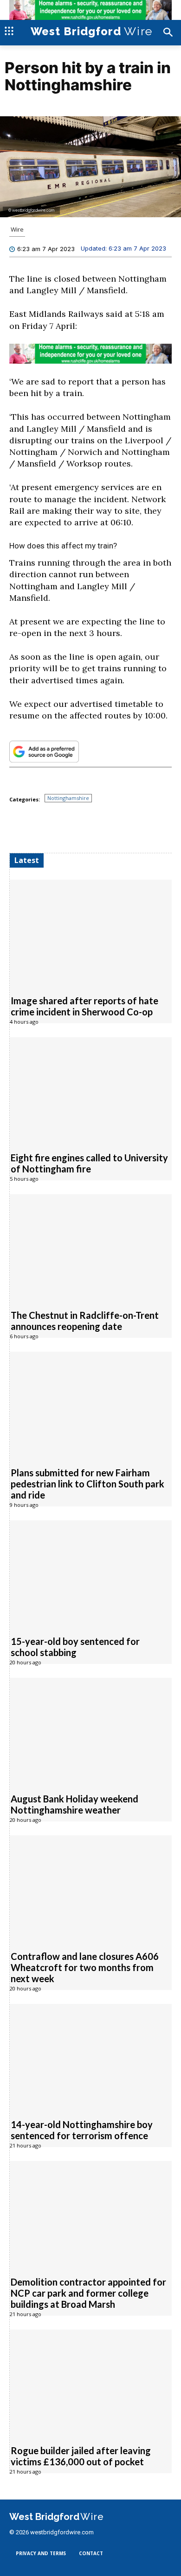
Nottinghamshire (68, 798)
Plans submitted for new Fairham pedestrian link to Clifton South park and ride (87, 1484)
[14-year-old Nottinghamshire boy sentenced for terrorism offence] (91, 2056)
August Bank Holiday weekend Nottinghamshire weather (74, 1804)
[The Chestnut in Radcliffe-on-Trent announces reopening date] (91, 1247)
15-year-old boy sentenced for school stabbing (75, 1647)
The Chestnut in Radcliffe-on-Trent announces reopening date (85, 1321)
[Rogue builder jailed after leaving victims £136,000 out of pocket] (91, 2382)
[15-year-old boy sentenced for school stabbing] (91, 1573)
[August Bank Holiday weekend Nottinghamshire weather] (91, 1730)
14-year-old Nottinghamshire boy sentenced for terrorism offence (82, 2130)
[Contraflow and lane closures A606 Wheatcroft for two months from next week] (91, 1888)
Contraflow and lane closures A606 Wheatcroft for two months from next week (85, 1967)
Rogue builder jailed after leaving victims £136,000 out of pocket (81, 2456)
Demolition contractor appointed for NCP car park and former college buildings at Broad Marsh (88, 2293)
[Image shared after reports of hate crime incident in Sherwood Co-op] (91, 932)
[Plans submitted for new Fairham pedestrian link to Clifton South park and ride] (91, 1404)
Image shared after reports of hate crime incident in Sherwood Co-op (84, 1006)
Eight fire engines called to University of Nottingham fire (89, 1163)
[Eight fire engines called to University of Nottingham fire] (91, 1090)
